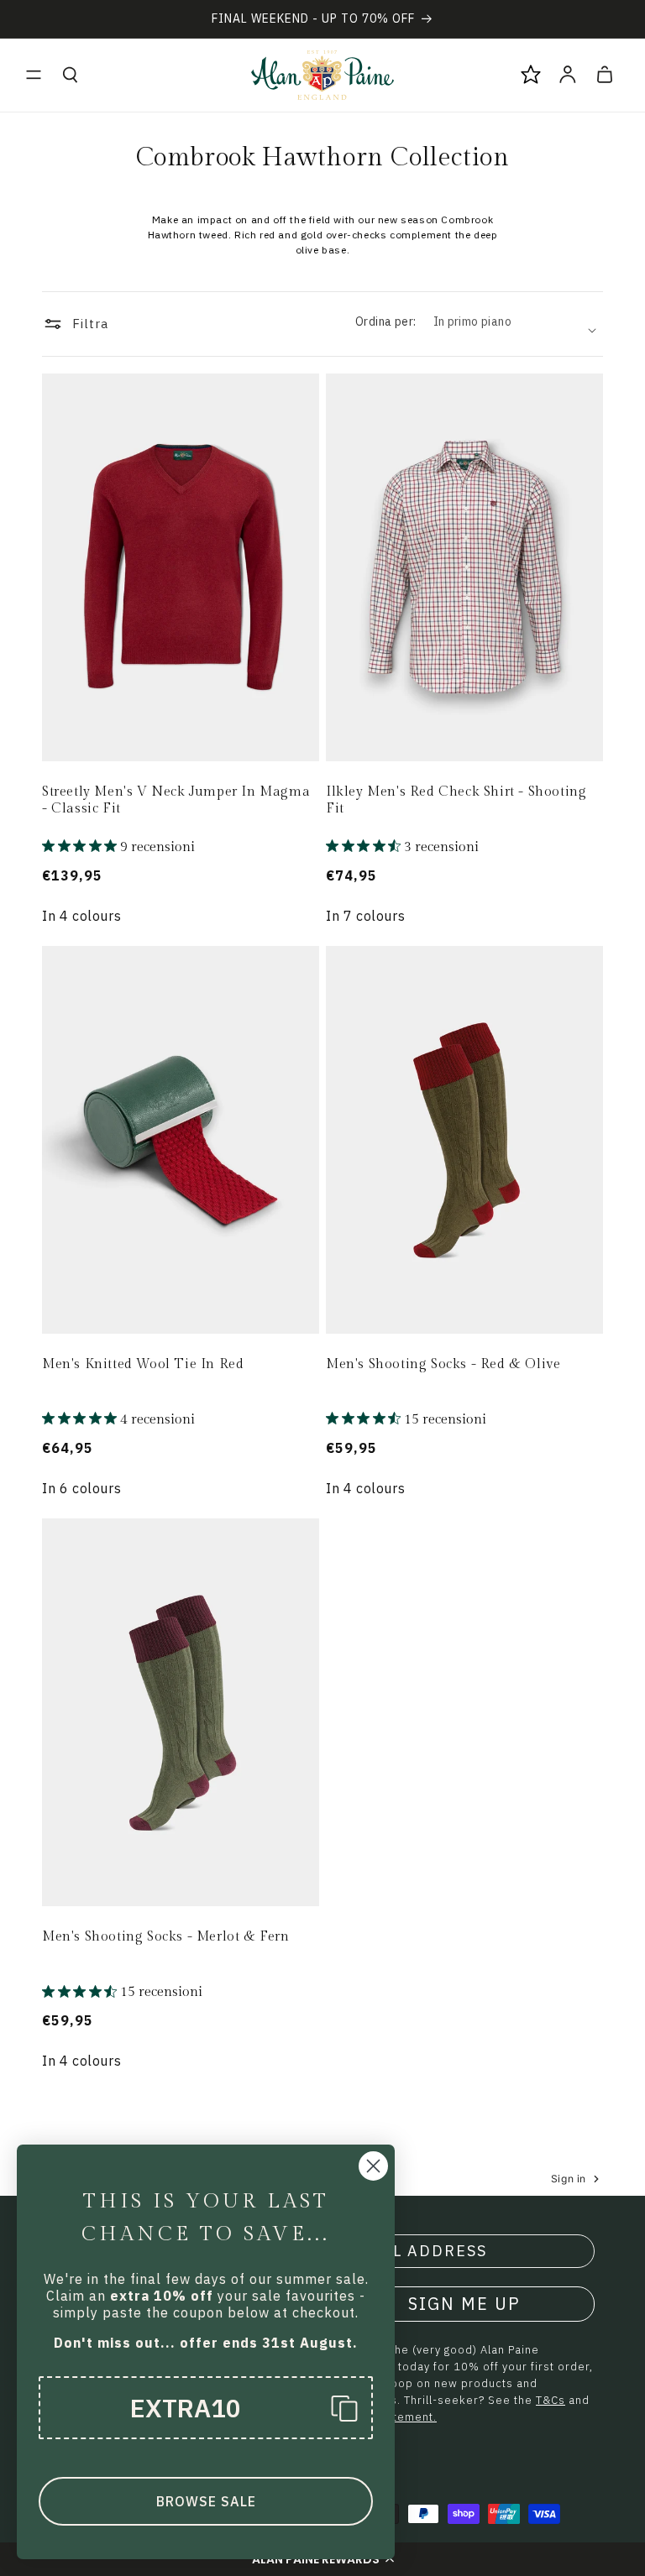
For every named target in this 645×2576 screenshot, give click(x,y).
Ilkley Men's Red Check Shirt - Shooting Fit (456, 801)
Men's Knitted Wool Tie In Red (143, 1364)
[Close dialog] (373, 2166)
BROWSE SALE (206, 2501)
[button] (34, 75)
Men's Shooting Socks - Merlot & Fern (166, 1937)
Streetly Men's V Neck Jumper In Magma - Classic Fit (176, 801)
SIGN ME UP (464, 2304)
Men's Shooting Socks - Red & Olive (443, 1364)
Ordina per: (385, 321)
